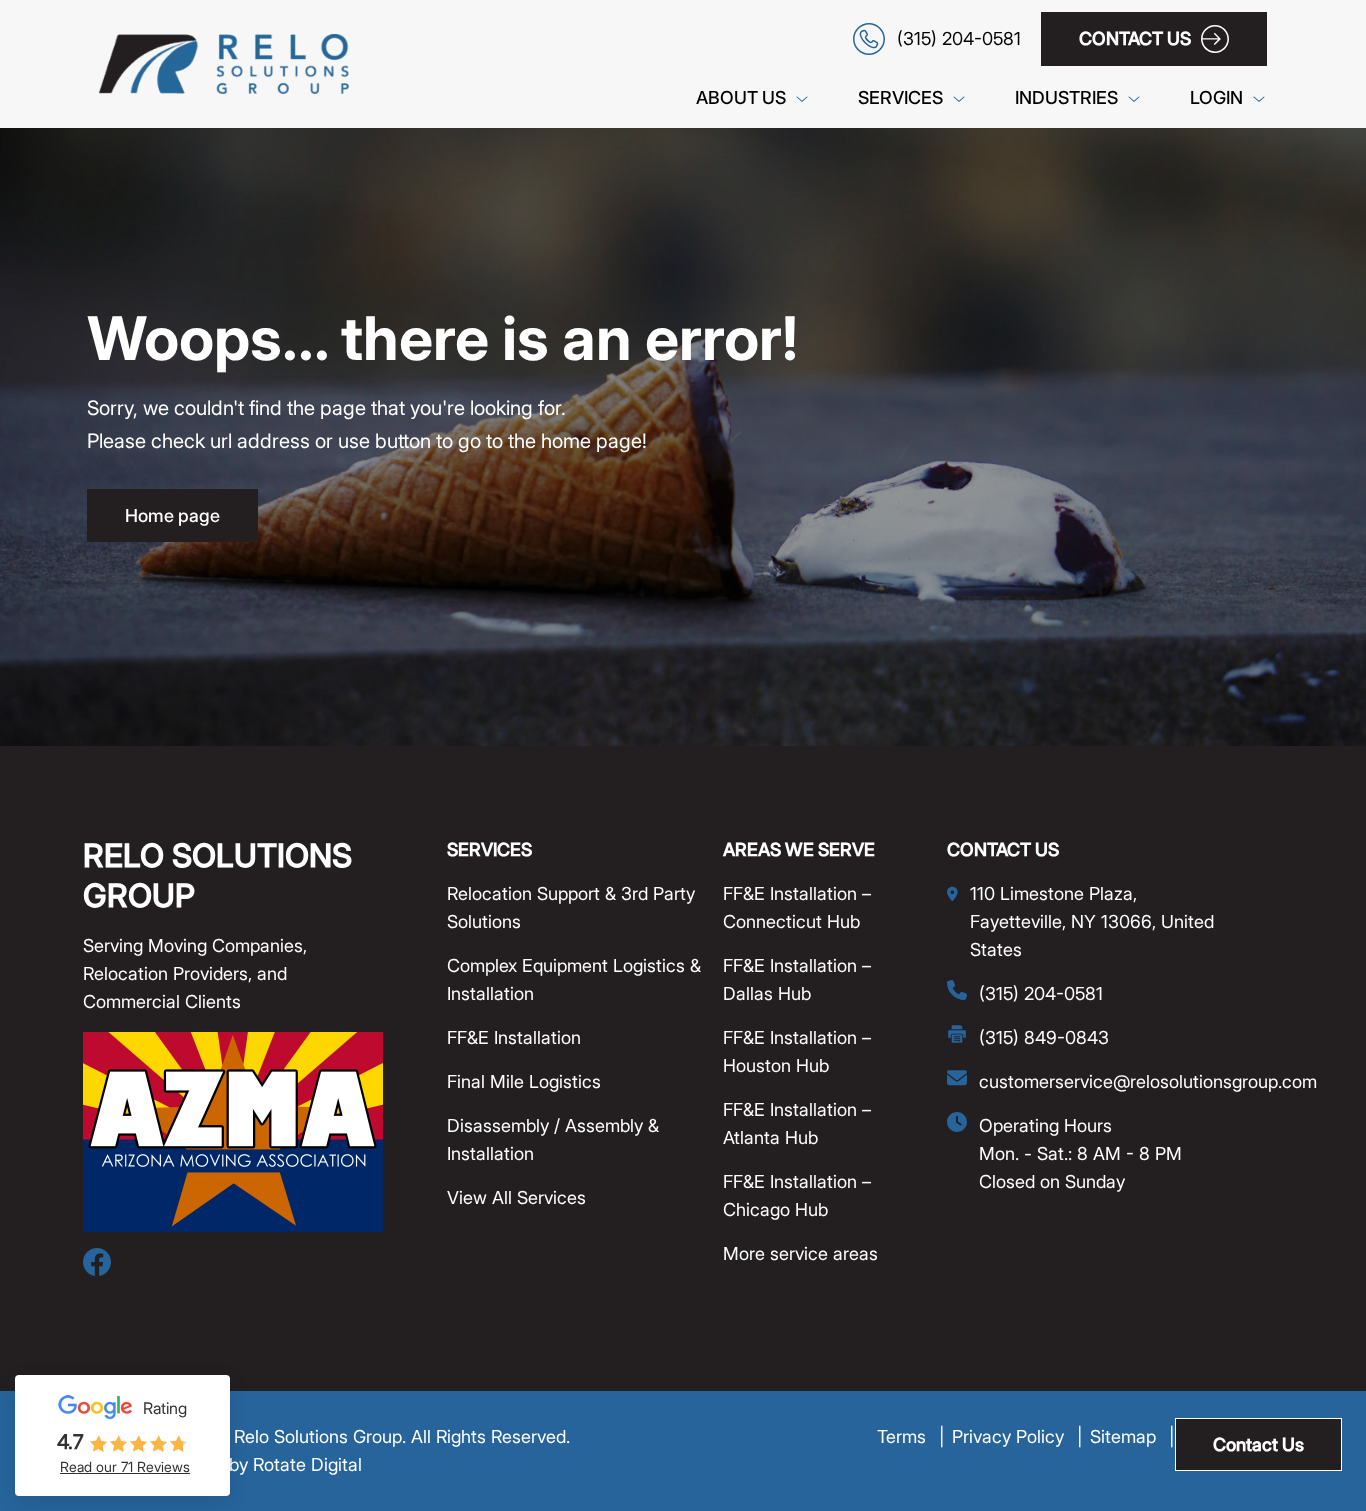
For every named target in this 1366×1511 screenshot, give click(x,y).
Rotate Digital (307, 1464)
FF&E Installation (514, 1037)
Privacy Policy (1017, 1436)
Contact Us (1258, 1444)
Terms (910, 1436)
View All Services (516, 1197)
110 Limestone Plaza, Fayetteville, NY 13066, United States (1092, 921)
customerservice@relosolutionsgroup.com (1148, 1081)
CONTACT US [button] (1135, 38)
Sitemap (1132, 1436)
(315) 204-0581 (1041, 993)
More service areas (800, 1253)
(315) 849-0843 (1044, 1037)
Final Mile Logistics (524, 1081)
